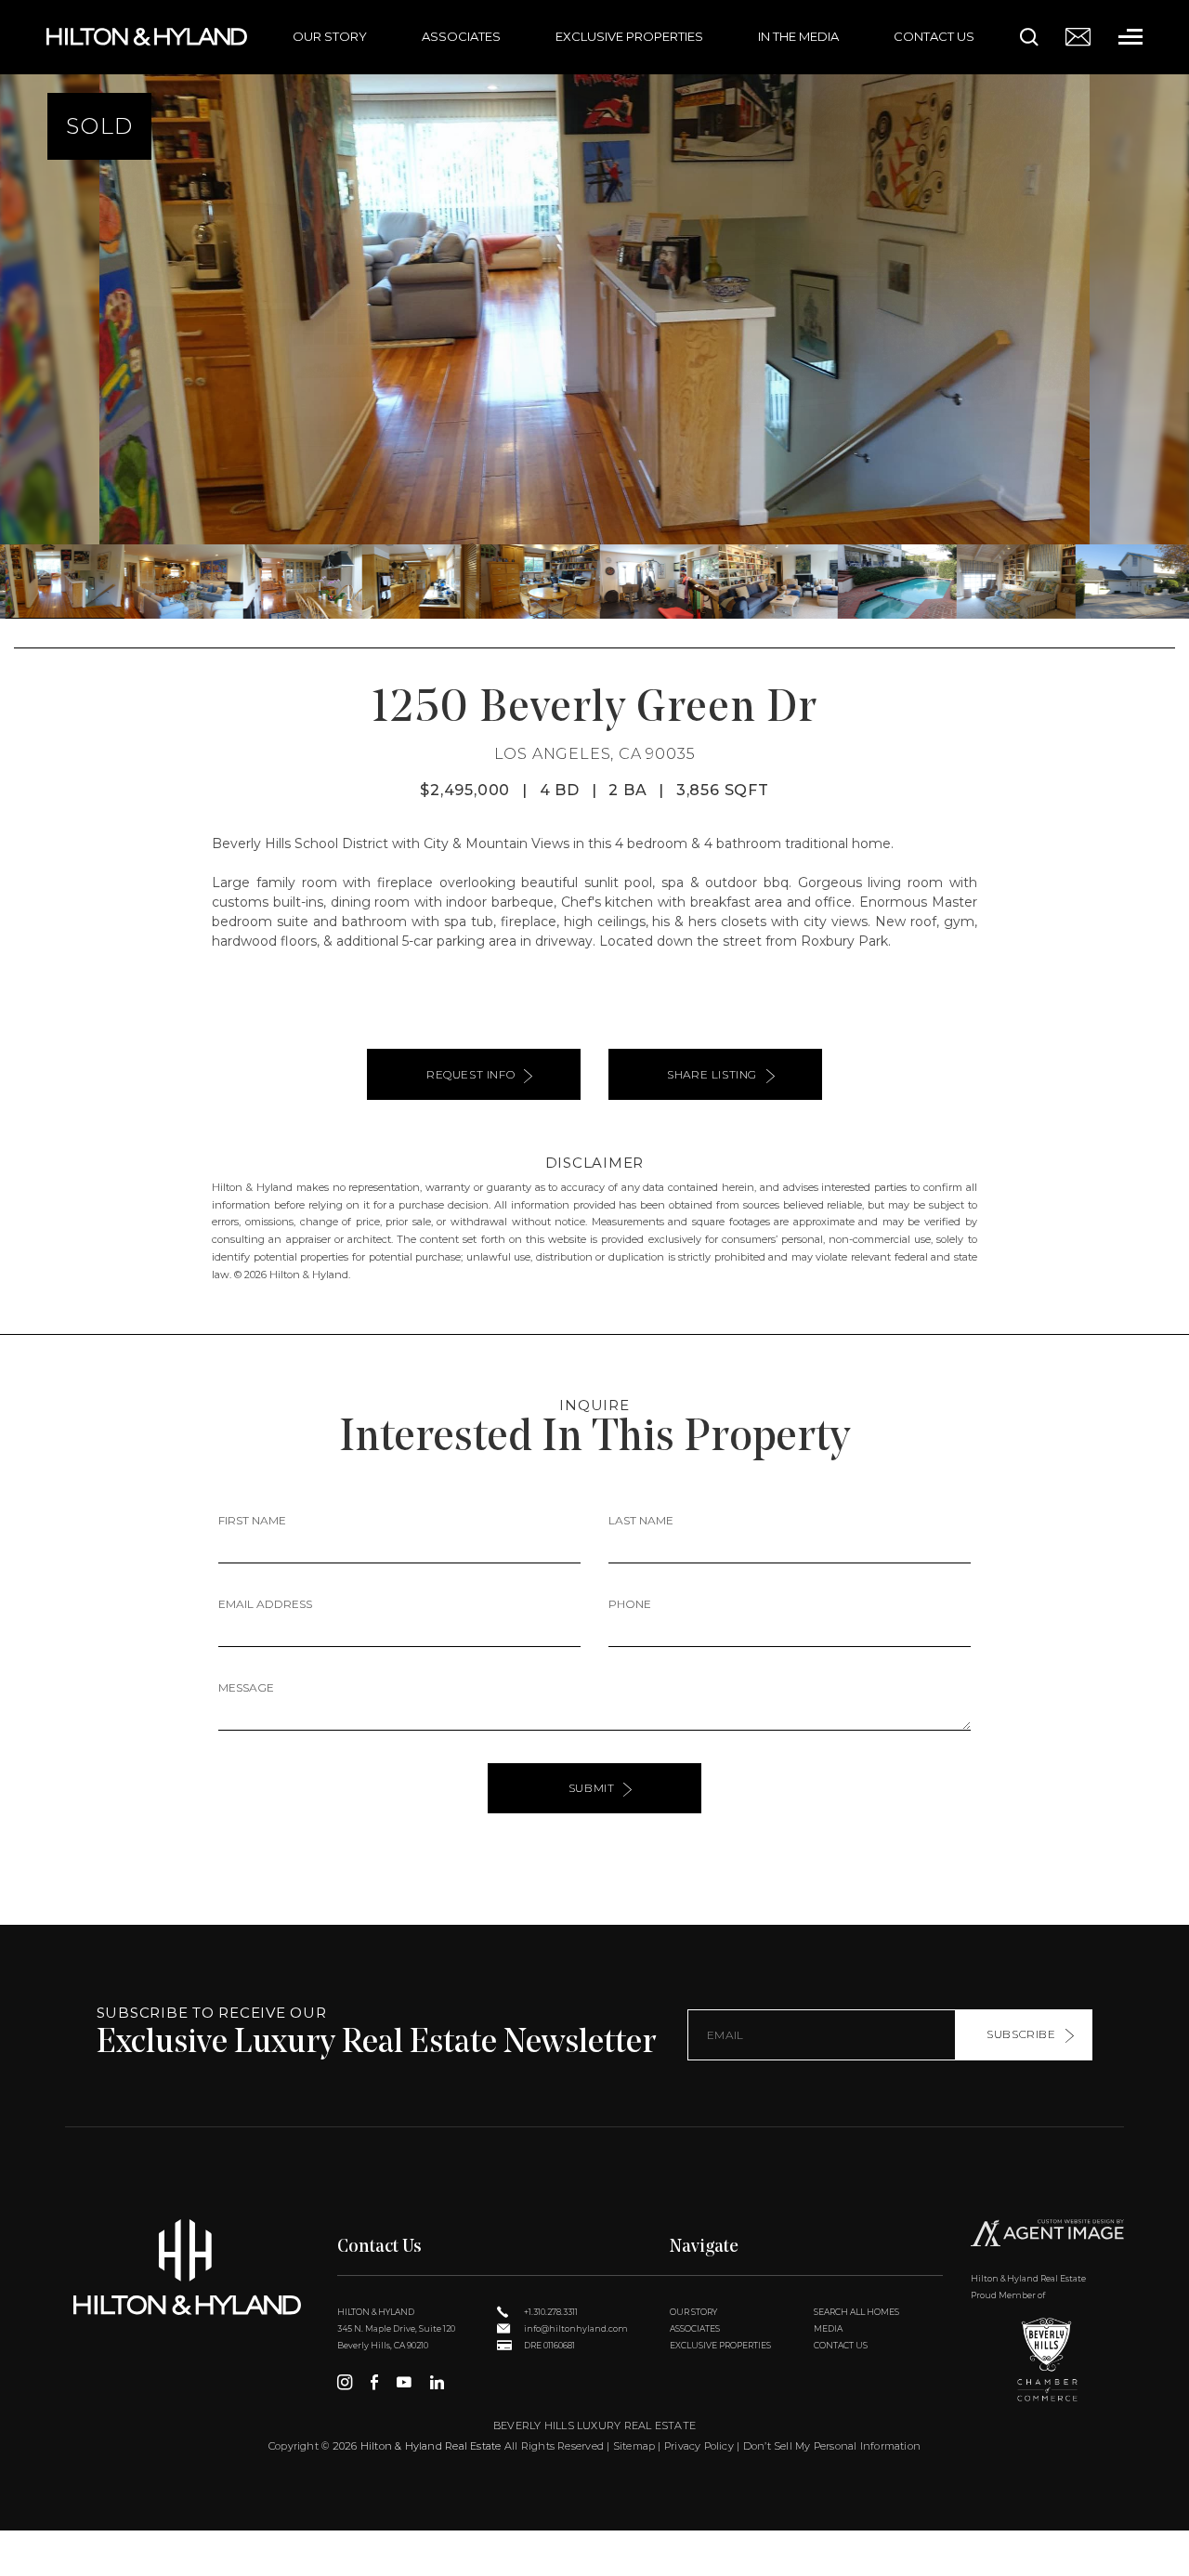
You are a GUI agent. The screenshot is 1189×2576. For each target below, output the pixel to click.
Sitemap (634, 2446)
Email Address (265, 1604)
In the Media (798, 36)
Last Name (641, 1520)
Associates (461, 36)
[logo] (187, 2267)
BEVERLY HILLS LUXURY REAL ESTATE (594, 2426)
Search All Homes (856, 2312)
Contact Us (934, 36)
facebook (374, 2382)
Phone (630, 1604)
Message (246, 1687)
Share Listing (712, 1074)
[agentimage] (1047, 2236)
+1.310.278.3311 (550, 2312)
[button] (22, 309)
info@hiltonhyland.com (575, 2328)
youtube (404, 2382)
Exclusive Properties (629, 36)
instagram (345, 2382)
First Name (252, 1520)
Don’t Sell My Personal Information (832, 2446)
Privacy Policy (699, 2446)
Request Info (470, 1074)
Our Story (330, 36)
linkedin (437, 2382)
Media (828, 2328)
